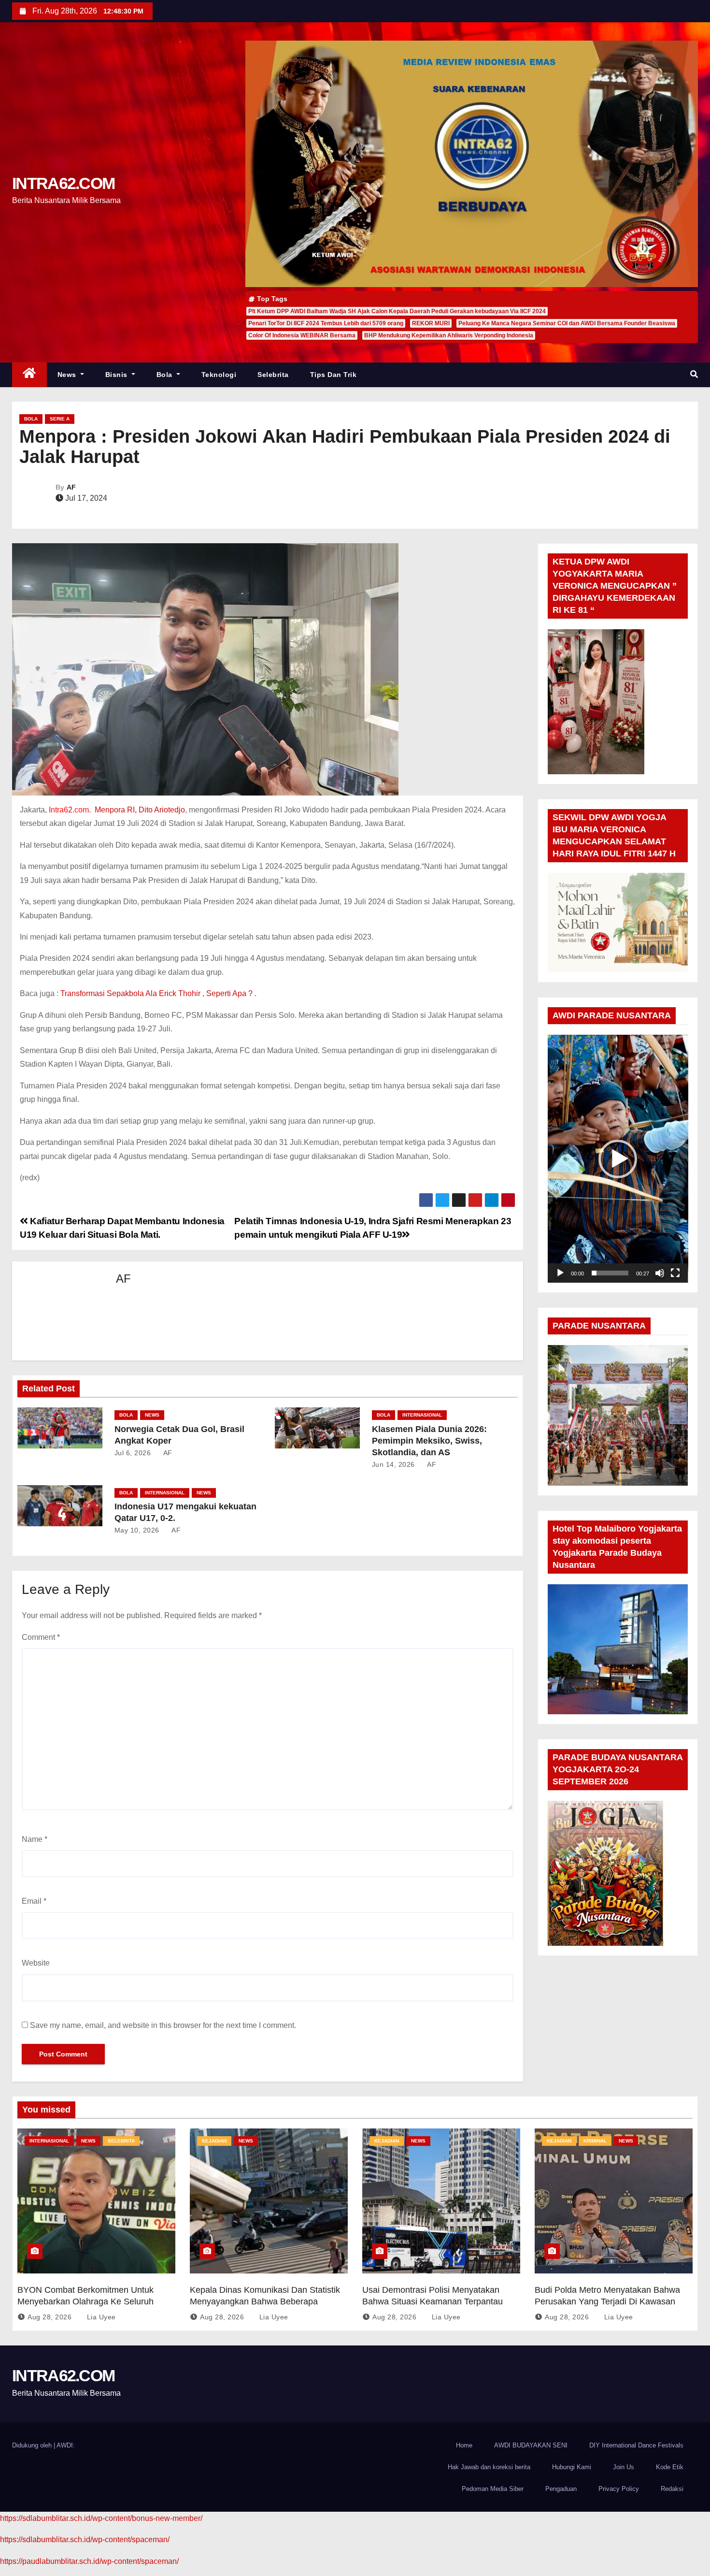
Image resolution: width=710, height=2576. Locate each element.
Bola (166, 375)
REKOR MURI (431, 323)
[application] (618, 1159)
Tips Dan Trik (334, 375)
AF (71, 487)
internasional (422, 1415)
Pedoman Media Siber (493, 2489)
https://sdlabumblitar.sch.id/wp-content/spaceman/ (85, 2540)
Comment (41, 1637)
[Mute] (660, 1273)
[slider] (610, 1273)
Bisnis (118, 375)
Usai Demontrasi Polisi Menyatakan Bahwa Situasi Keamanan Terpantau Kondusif (433, 2301)
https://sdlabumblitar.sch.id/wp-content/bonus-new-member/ (101, 2518)
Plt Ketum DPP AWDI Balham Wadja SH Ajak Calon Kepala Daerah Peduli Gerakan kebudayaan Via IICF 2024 (397, 311)
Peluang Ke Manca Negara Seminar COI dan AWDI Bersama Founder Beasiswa (567, 323)
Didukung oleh (33, 2445)
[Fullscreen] (675, 1273)
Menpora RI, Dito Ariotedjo (140, 810)
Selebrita (273, 375)
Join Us (624, 2467)
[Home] (29, 375)
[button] (694, 374)
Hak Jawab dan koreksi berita (489, 2467)
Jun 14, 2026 (393, 1464)
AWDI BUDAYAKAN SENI (531, 2445)
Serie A (60, 419)
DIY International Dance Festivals (636, 2445)
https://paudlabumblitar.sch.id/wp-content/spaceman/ (89, 2561)
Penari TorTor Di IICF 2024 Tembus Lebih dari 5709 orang (326, 323)
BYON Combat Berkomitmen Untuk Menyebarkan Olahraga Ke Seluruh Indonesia (85, 2301)
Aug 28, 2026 (50, 2317)
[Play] (560, 1273)
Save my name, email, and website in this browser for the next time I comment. (163, 2025)
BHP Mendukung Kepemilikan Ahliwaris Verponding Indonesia (449, 335)
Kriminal (595, 2141)
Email (34, 1901)
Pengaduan (561, 2489)
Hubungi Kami (572, 2467)
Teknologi (219, 375)
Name (35, 1839)
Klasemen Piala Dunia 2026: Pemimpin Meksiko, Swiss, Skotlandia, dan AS (429, 1441)
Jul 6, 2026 (133, 1453)
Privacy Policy (619, 2489)
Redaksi (672, 2489)
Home (464, 2445)
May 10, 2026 (137, 1530)
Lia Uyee (100, 2317)
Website (36, 1963)
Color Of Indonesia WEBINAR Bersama (302, 335)
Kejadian (214, 2141)
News (68, 375)
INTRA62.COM (63, 183)
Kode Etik (670, 2467)
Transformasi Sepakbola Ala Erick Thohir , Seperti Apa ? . (158, 993)
